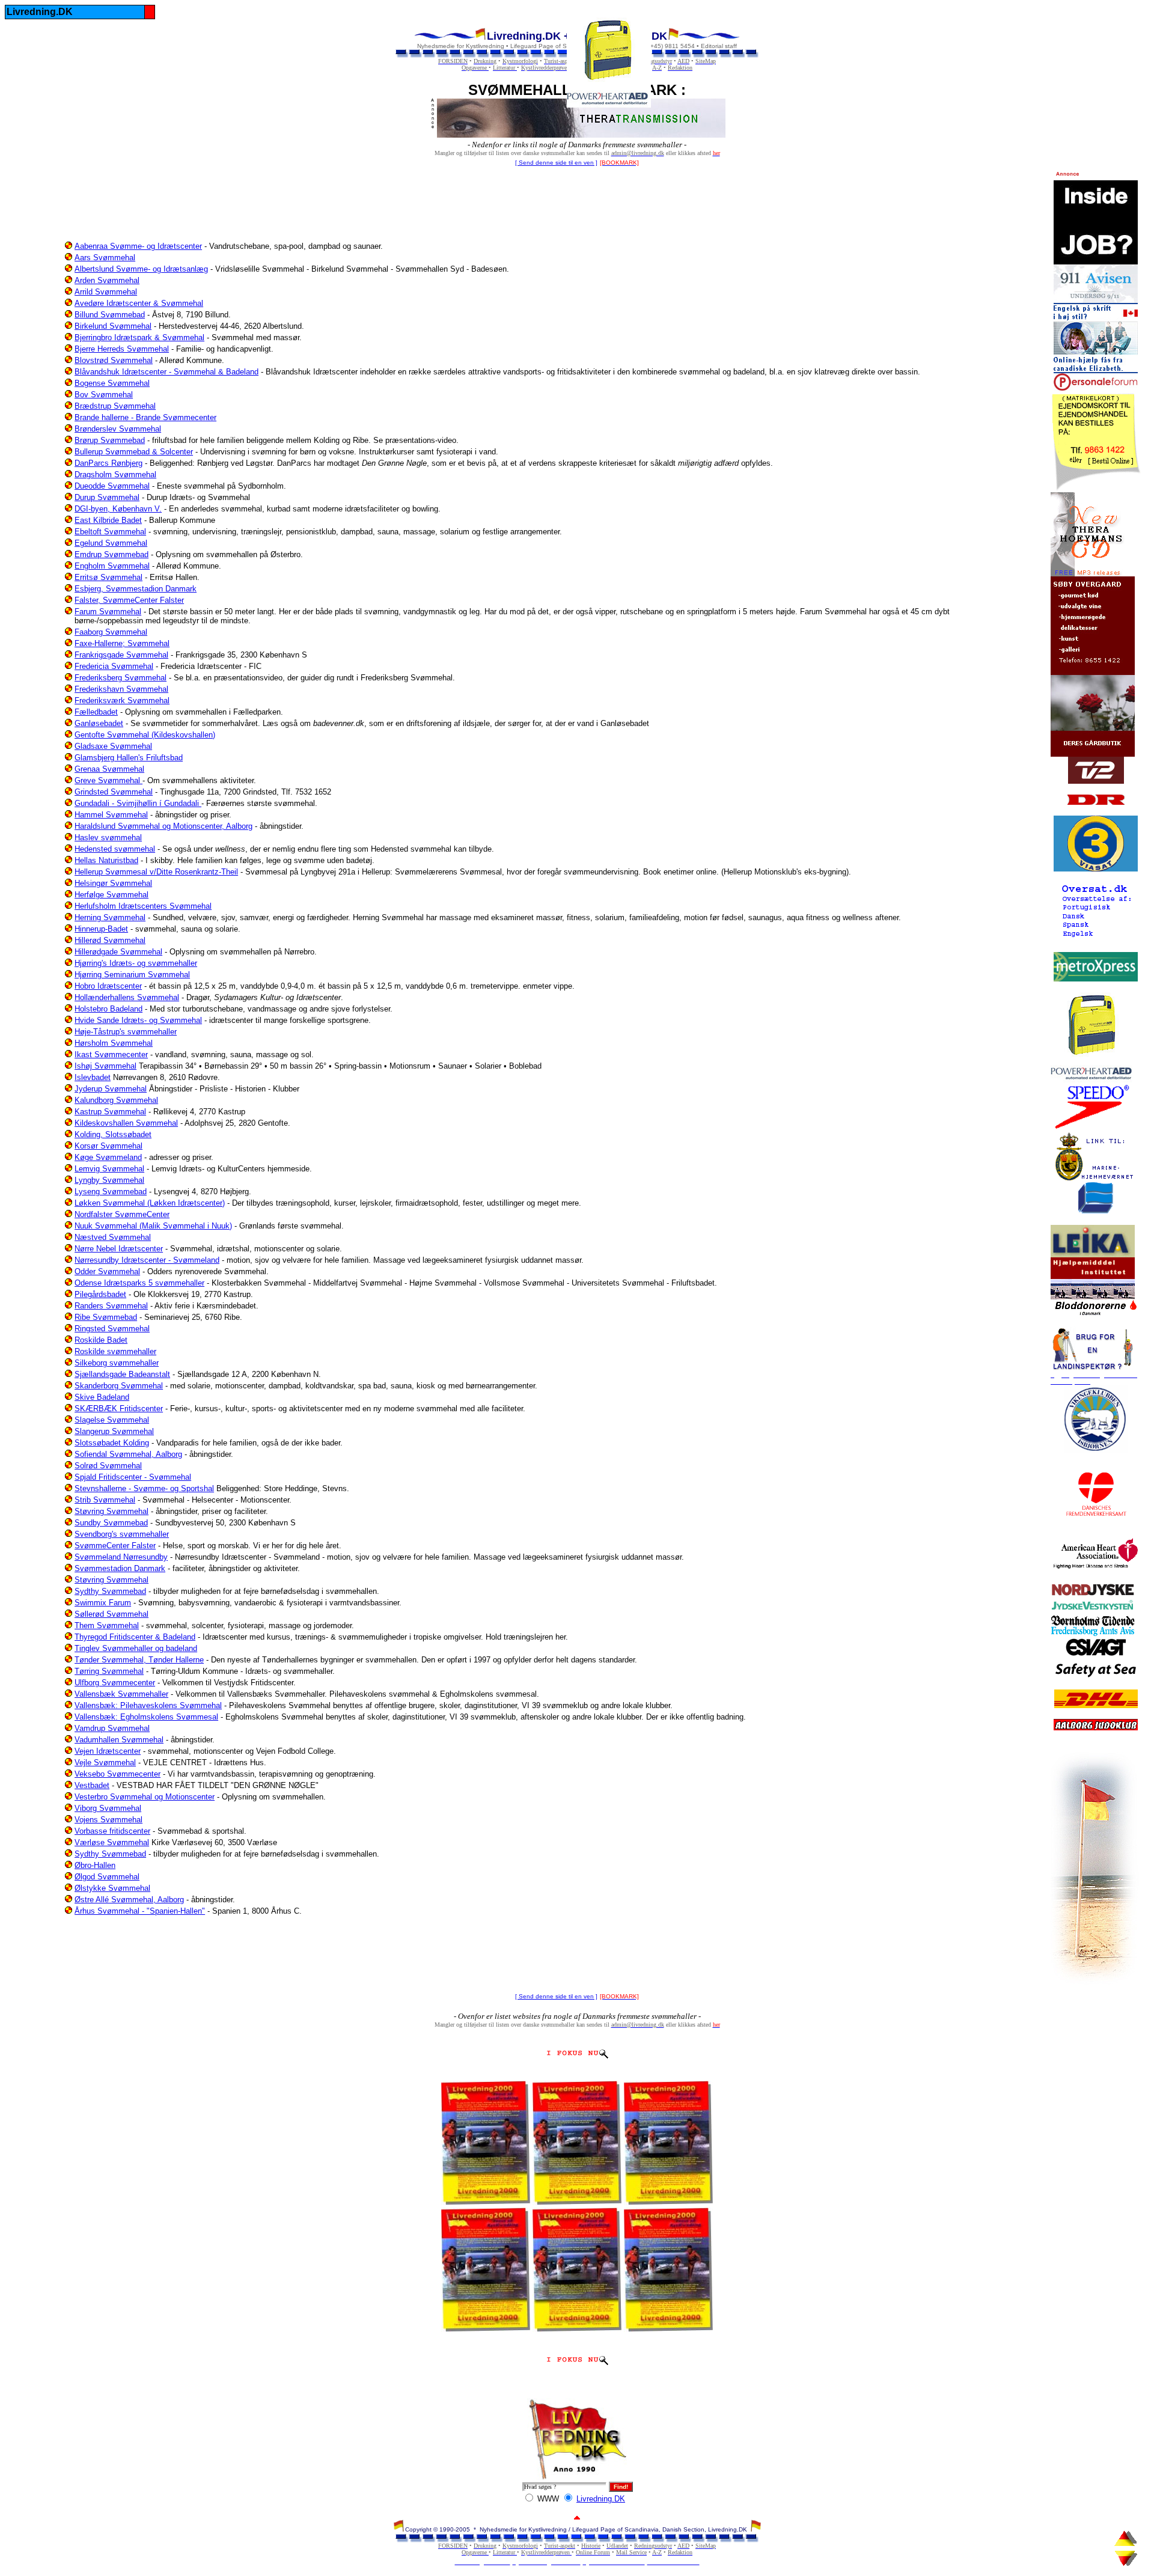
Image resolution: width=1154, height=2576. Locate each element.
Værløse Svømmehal (112, 1842)
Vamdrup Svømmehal (112, 1728)
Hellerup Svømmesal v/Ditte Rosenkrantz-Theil (156, 872)
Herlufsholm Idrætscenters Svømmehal (143, 906)
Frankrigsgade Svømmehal (121, 655)
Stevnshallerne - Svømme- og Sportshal (144, 1488)
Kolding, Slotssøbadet (113, 1134)
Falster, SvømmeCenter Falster (129, 600)
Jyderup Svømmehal (111, 1089)
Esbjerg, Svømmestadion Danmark (136, 589)
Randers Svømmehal (111, 1306)
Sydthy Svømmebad (110, 1591)
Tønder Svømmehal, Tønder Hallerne (139, 1660)
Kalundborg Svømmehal (116, 1100)
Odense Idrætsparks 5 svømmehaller (139, 1283)
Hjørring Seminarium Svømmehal (132, 975)
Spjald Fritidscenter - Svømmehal (133, 1477)
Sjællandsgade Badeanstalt (122, 1374)
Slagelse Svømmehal (112, 1420)
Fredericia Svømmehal (114, 666)
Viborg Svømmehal (108, 1808)
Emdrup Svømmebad (111, 554)
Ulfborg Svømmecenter (115, 1683)
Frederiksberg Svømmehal (121, 678)
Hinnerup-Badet (101, 929)
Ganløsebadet (99, 723)
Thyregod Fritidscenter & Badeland (135, 1637)
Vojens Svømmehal (108, 1820)
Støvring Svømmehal (111, 1511)
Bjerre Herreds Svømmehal (122, 349)
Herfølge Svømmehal (111, 895)
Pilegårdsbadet (100, 1294)
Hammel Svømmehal (111, 815)
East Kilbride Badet (108, 520)
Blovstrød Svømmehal (114, 360)
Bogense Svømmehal (112, 383)
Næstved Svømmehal (113, 1237)
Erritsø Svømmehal (108, 577)
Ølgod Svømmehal (107, 1877)
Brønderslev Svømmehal (118, 429)
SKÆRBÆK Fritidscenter (119, 1409)
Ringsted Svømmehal (112, 1329)
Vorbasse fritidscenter (112, 1831)
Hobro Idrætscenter (108, 986)
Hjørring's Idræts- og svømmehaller (136, 963)
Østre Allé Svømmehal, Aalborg (129, 1900)
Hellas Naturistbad (106, 860)
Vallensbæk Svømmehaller (121, 1694)
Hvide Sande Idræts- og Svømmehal (138, 1020)
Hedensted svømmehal (115, 849)
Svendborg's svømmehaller (122, 1534)
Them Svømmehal (107, 1625)
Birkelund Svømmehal (113, 326)
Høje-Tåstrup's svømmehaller (126, 1032)
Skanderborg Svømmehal (119, 1386)
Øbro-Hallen (95, 1865)
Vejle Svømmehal (105, 1763)
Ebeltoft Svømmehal (110, 532)
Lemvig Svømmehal (109, 1169)
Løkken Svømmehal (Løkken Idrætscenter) (150, 1203)
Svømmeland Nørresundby (121, 1557)
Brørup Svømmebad (110, 440)
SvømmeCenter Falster (115, 1546)
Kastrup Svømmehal (110, 1112)
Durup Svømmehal (107, 497)
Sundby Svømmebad (111, 1523)
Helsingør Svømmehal (113, 883)
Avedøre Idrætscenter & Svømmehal (139, 303)
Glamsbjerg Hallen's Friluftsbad (129, 758)
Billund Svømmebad (110, 315)
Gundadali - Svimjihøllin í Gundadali (138, 803)
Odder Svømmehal (107, 1271)
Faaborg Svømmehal (111, 632)
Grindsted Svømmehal (114, 792)
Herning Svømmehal (110, 917)
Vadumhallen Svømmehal (119, 1740)
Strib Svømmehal (105, 1500)
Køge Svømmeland (108, 1157)
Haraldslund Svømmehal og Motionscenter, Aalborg (163, 826)
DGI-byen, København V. (118, 509)
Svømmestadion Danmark (120, 1568)
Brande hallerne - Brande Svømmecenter (145, 417)
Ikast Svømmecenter (111, 1055)
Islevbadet (93, 1077)
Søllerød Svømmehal (111, 1614)
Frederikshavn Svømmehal (121, 689)
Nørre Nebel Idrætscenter (119, 1249)
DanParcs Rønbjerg (108, 463)
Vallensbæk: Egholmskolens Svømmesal (146, 1717)
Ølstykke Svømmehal (112, 1888)
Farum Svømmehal (108, 612)
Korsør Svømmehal (108, 1146)
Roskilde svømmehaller (115, 1351)
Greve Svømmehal (108, 780)
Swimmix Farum (103, 1603)
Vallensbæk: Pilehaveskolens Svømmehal (148, 1705)
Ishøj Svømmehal (105, 1066)
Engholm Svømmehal (112, 566)
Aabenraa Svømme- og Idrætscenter (138, 246)
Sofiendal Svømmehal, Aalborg (128, 1454)
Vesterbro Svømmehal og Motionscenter (145, 1797)
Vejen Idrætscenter (108, 1751)
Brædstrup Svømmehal (115, 406)
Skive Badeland (102, 1397)
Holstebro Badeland (108, 1009)
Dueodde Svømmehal (112, 486)
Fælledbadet (96, 712)
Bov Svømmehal (104, 395)
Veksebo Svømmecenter (118, 1774)
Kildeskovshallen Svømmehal (126, 1123)
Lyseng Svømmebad (111, 1192)
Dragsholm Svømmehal (115, 475)
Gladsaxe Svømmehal (113, 746)
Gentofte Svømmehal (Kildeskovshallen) (145, 735)
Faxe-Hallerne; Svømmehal (122, 643)
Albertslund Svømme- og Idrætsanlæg (141, 269)
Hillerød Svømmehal (110, 940)
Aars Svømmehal (105, 258)
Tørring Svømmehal (109, 1671)
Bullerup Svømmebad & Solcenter (134, 452)
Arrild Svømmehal (106, 292)
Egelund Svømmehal (111, 543)
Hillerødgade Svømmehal (118, 952)
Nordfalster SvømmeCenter (122, 1214)
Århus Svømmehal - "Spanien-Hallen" (140, 1911)
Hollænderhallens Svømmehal (127, 997)
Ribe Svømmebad (106, 1317)
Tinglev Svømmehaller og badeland (136, 1648)
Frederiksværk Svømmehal (122, 700)
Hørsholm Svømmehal (114, 1043)
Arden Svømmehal (107, 280)
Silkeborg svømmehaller (117, 1363)
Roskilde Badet (101, 1340)
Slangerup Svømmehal (114, 1431)
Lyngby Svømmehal (109, 1180)
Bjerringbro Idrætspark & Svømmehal (139, 337)
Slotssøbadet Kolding (112, 1443)
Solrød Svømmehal (108, 1466)
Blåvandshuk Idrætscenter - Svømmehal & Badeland (166, 372)
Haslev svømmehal (108, 838)
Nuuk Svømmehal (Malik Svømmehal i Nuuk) (153, 1226)
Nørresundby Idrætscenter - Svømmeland (147, 1260)
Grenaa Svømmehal (109, 769)
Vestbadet (92, 1785)
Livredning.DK (601, 2499)
